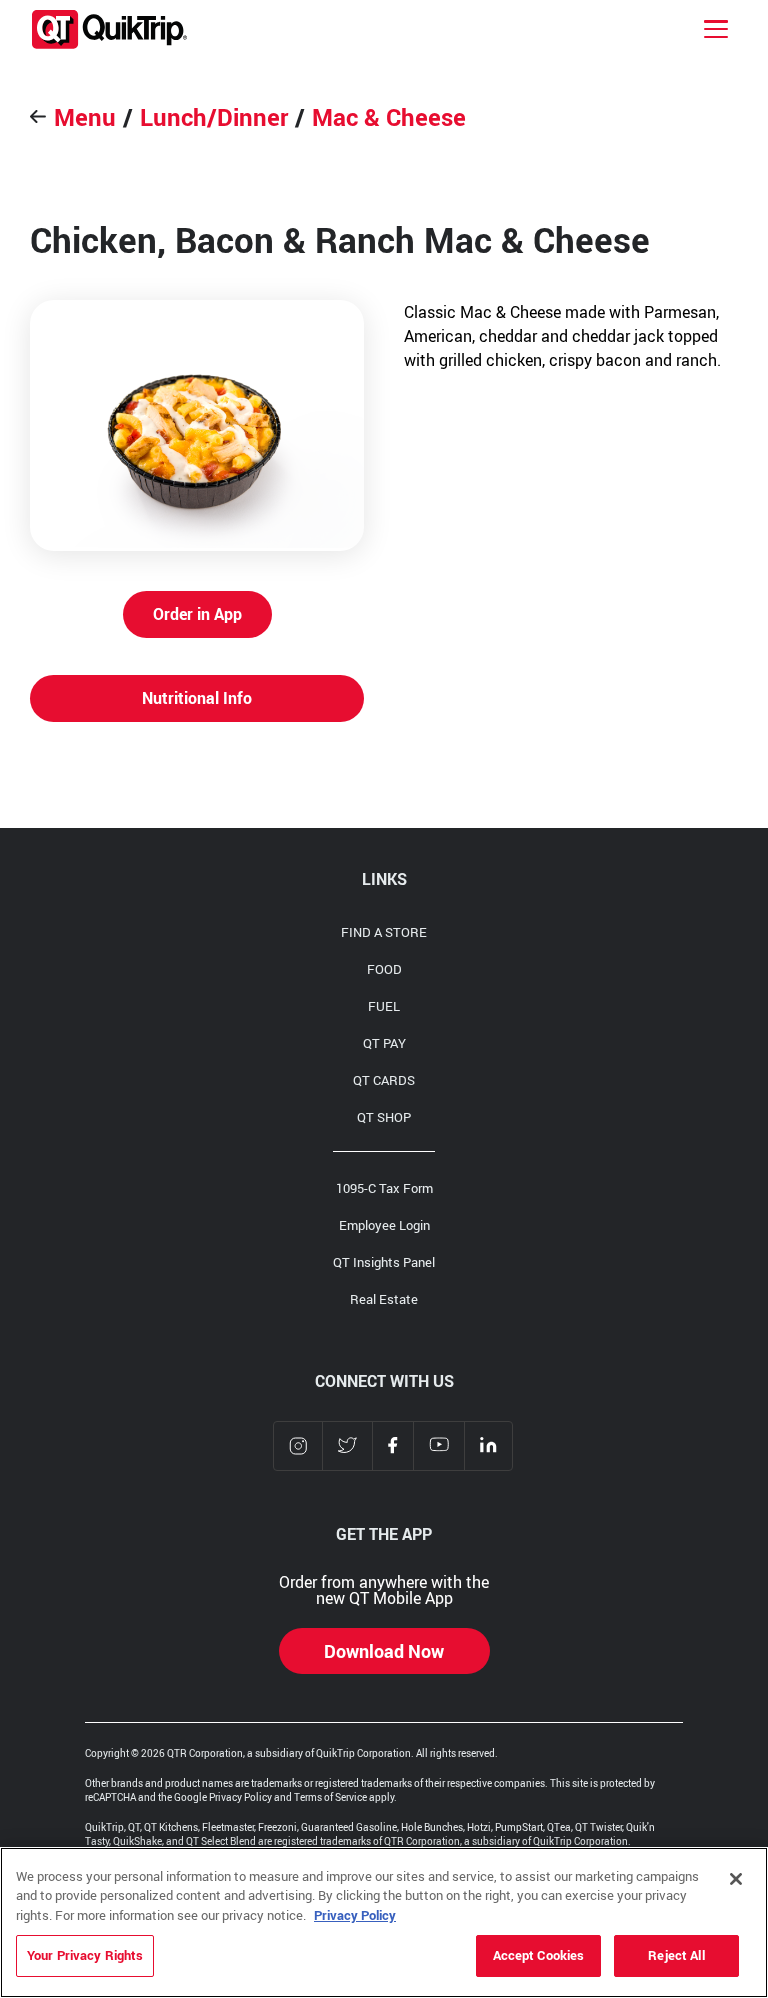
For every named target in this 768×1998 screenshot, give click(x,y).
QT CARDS (384, 1080)
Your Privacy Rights (85, 1955)
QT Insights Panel (384, 1262)
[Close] (736, 1879)
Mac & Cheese (389, 117)
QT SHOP (384, 1117)
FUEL (384, 1006)
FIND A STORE (384, 932)
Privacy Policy (355, 1915)
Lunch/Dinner (214, 117)
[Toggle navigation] (716, 29)
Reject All (676, 1955)
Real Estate (384, 1299)
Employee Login (384, 1225)
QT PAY (384, 1043)
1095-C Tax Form (384, 1188)
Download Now (384, 1651)
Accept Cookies (539, 1955)
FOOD (384, 969)
